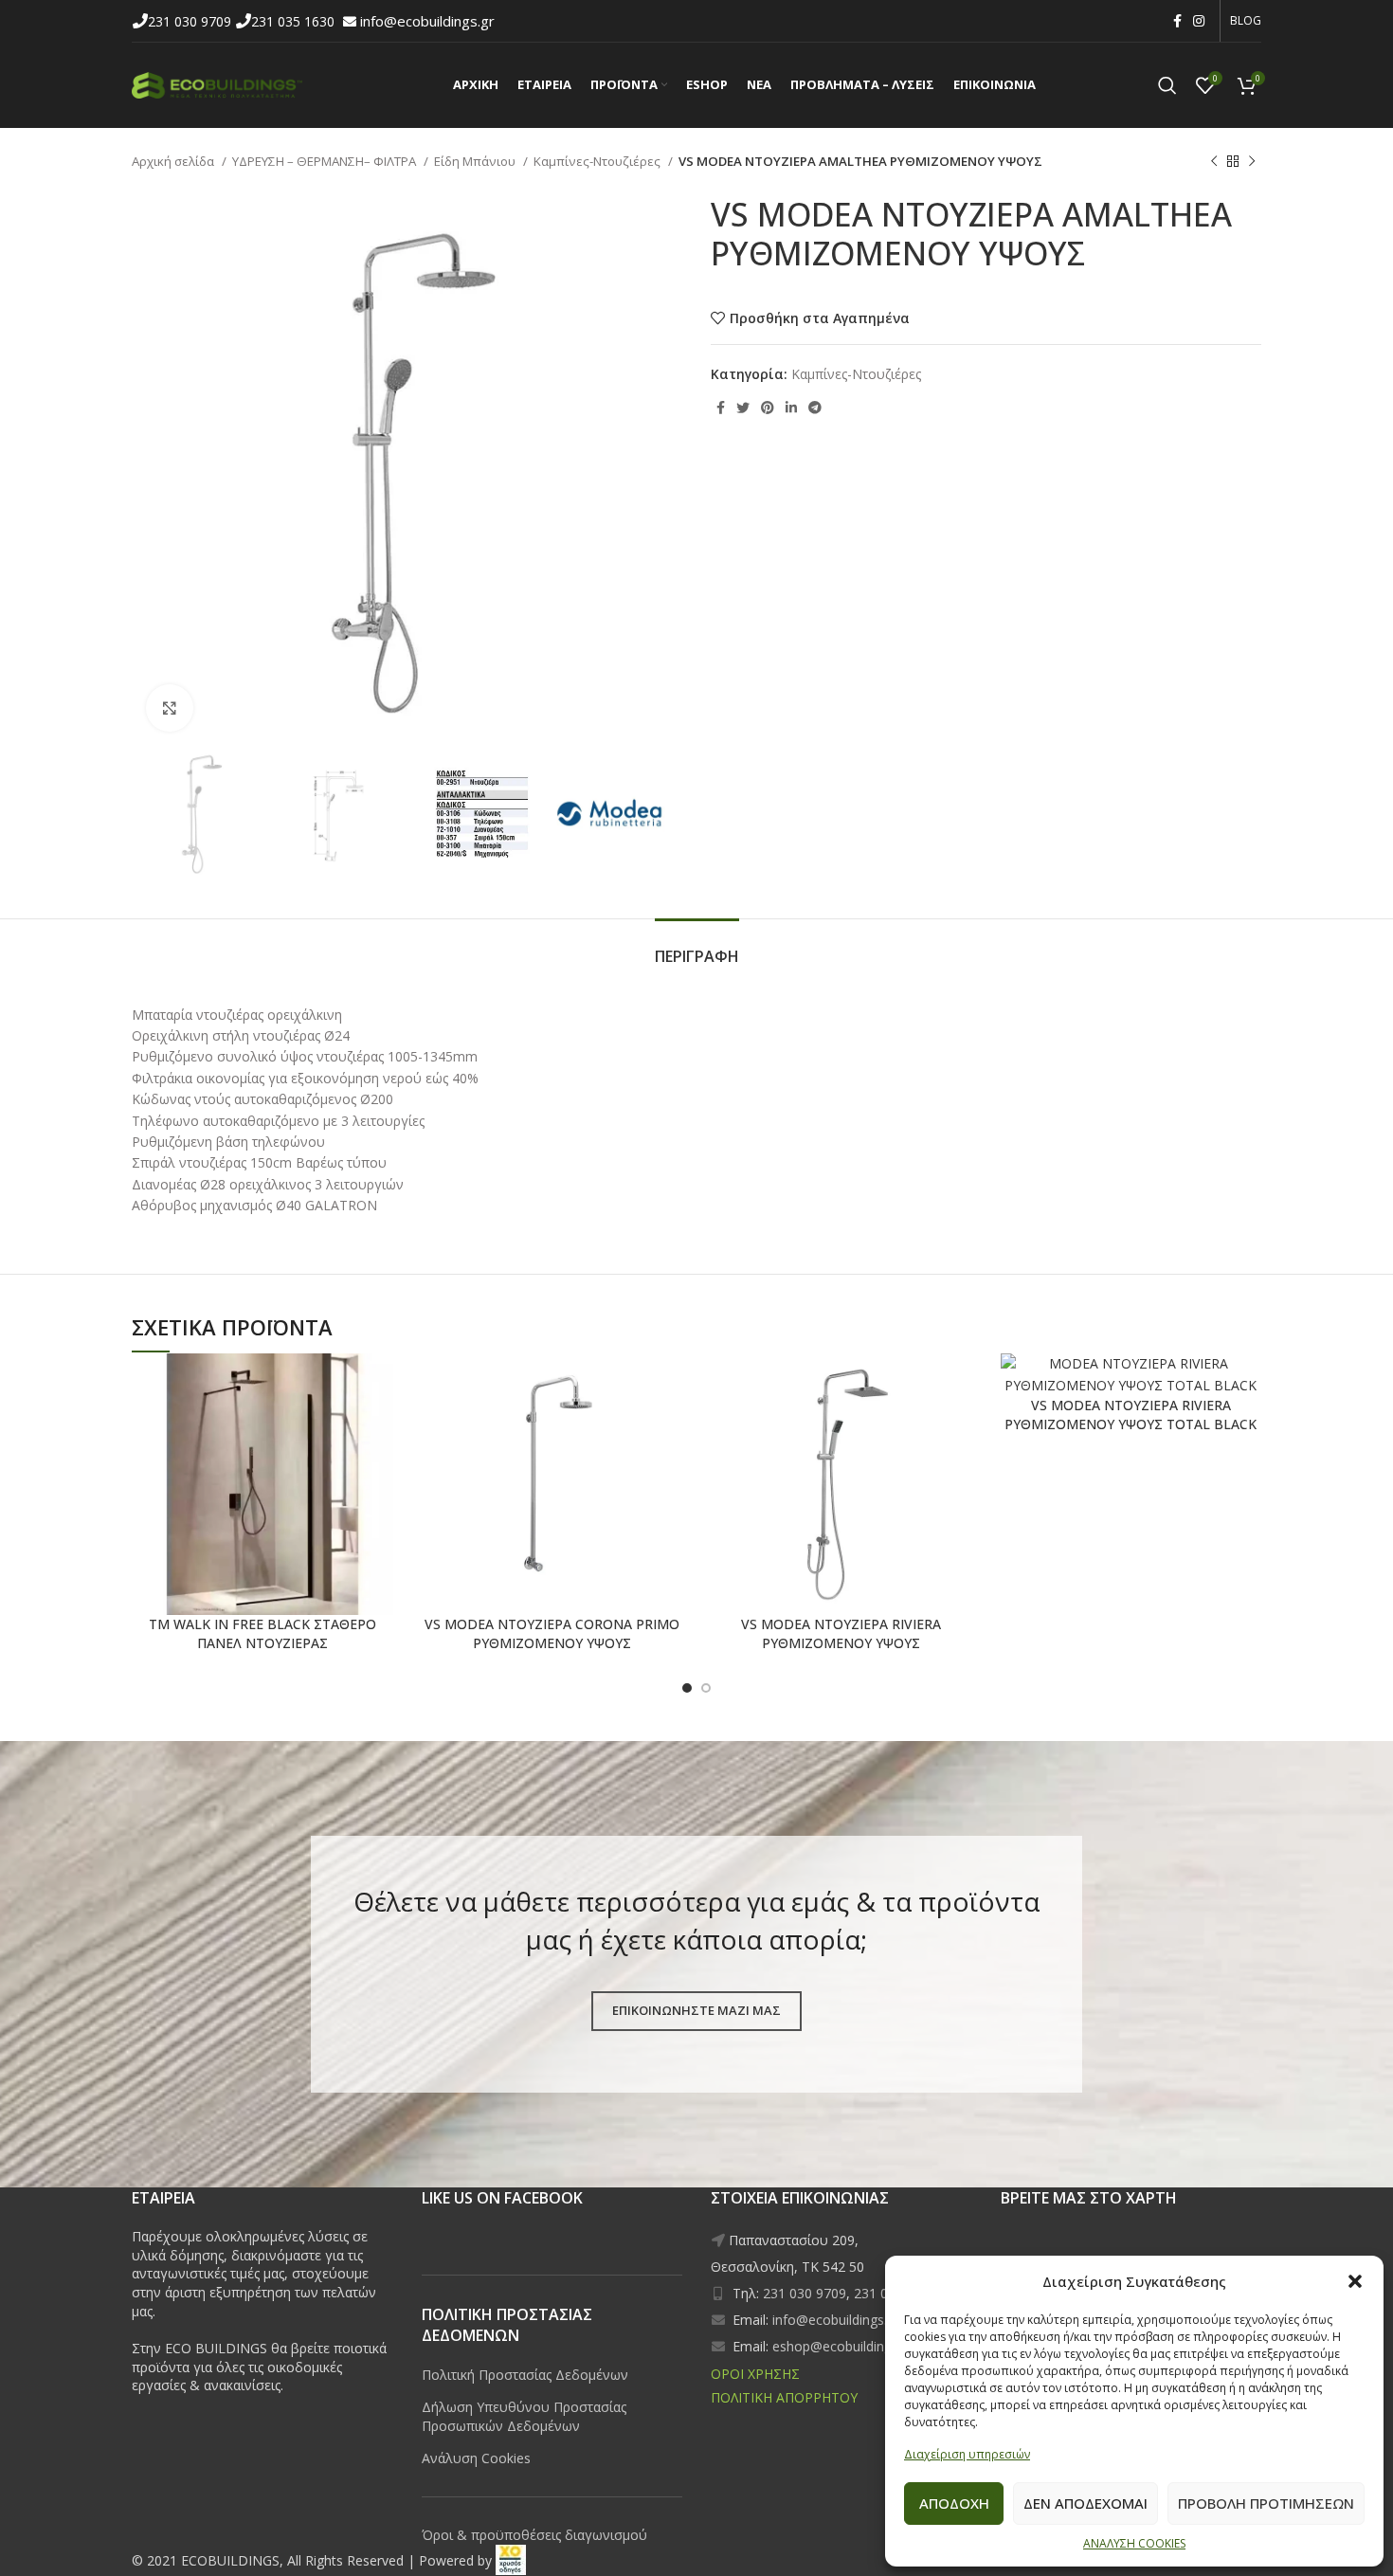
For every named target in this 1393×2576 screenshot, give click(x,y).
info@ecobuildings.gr (427, 21)
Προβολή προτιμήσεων (1266, 2503)
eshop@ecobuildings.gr (843, 2346)
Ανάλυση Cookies (476, 2458)
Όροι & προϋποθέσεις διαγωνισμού (534, 2535)
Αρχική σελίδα (174, 161)
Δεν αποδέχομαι (1085, 2503)
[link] (511, 2560)
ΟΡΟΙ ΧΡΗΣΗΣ (755, 2374)
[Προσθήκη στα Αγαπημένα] (313, 1384)
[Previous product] (1214, 162)
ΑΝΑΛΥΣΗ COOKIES (1134, 2543)
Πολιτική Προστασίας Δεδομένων (525, 2375)
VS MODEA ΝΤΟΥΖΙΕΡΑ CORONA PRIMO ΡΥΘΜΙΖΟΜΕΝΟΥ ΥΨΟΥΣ (552, 1633)
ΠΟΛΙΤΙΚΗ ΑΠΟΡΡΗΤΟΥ (784, 2397)
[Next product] (1252, 162)
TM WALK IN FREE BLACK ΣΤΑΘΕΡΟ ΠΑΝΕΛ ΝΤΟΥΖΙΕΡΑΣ (262, 1633)
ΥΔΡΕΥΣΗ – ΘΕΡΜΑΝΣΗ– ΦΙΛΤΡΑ (326, 161)
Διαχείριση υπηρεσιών (967, 2454)
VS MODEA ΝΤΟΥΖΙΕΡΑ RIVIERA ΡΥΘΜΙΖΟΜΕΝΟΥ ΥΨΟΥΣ (841, 1633)
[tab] (697, 947)
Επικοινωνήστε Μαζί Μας (696, 2010)
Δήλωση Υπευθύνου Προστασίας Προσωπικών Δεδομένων (524, 2416)
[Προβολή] (170, 708)
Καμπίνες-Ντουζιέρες (598, 161)
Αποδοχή (954, 2503)
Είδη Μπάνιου (476, 161)
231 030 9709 (191, 21)
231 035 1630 (295, 21)
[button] (1355, 2281)
